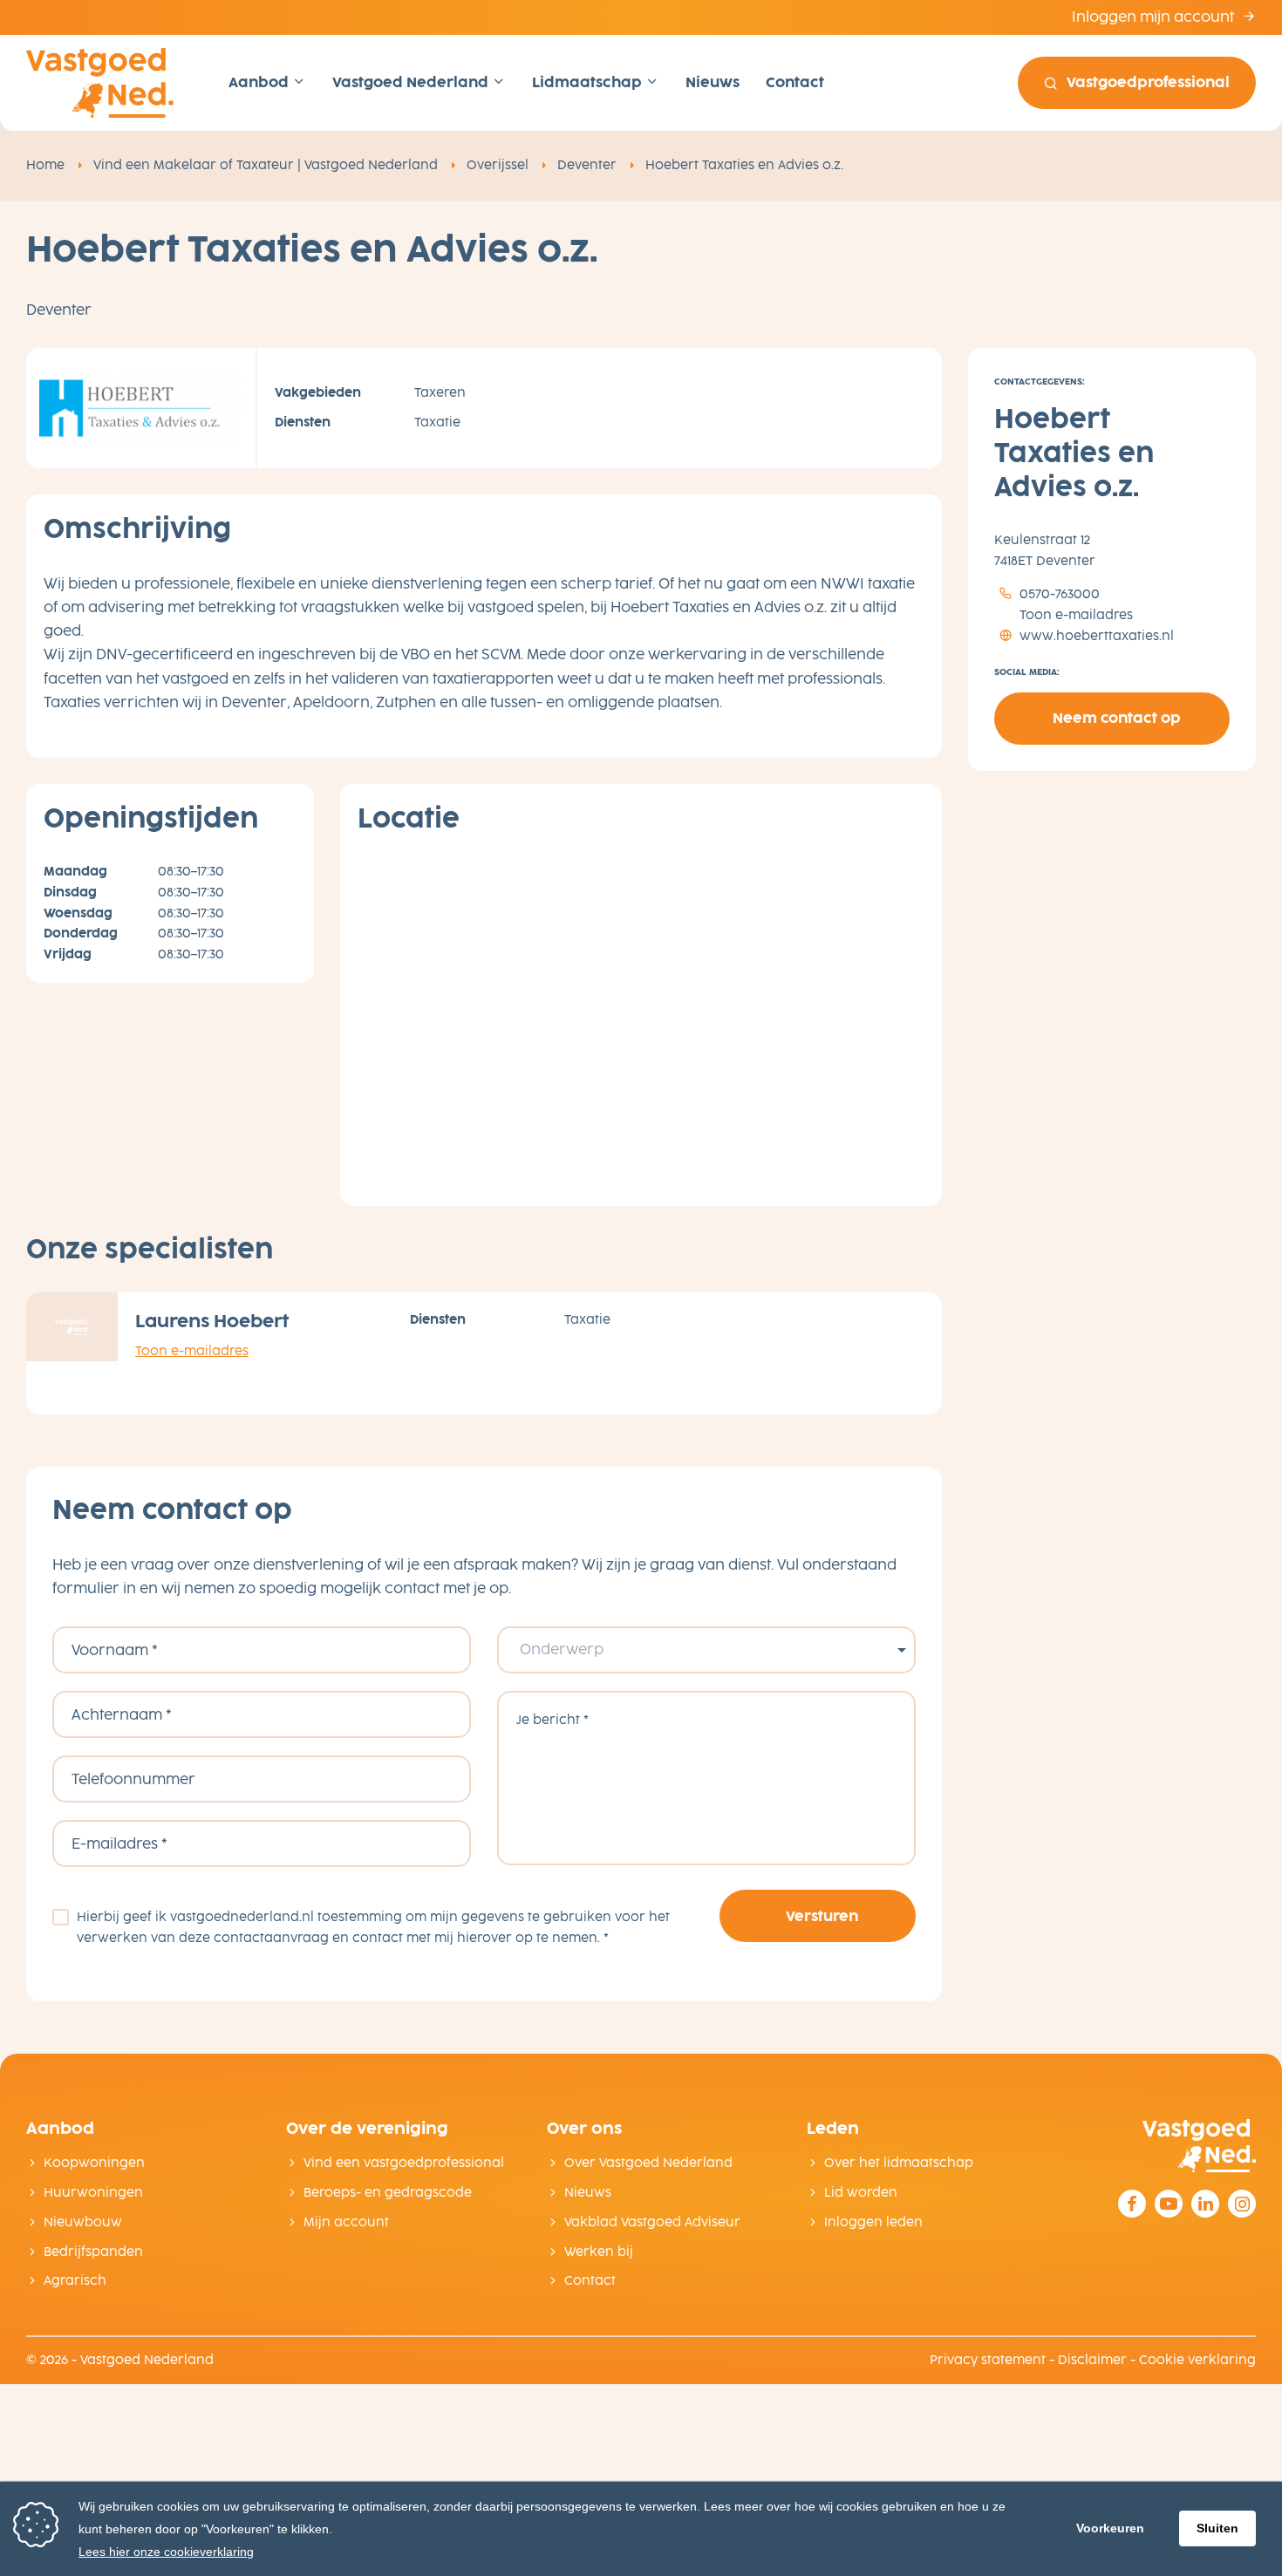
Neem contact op (1117, 719)
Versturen (822, 1916)
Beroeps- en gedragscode (388, 2193)
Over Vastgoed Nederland (648, 2163)
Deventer (587, 165)
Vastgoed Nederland (412, 82)
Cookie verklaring (1197, 2360)
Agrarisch (75, 2281)
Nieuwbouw (83, 2222)
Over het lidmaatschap (899, 2163)
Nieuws (713, 82)
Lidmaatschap (589, 82)
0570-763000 (1058, 595)
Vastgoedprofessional (1148, 82)
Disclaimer (1092, 2360)
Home (45, 165)
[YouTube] (1169, 2204)
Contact (795, 82)
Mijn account (346, 2222)
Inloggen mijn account (1155, 17)
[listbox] (706, 1650)
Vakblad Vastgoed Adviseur (652, 2222)
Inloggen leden (873, 2222)
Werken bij (599, 2252)
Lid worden (861, 2193)
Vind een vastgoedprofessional (404, 2163)
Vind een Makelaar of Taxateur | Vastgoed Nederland (266, 165)
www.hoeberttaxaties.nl (1095, 636)
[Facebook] (1132, 2204)
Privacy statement (988, 2360)
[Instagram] (1242, 2204)
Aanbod (260, 82)
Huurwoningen (93, 2193)
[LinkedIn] (1205, 2204)
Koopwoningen (94, 2163)
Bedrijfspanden (93, 2252)
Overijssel (498, 165)
